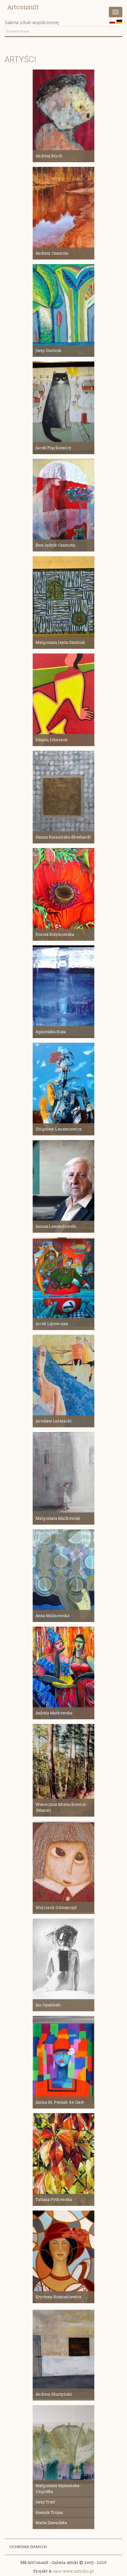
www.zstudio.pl (78, 2571)
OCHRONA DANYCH (28, 2547)
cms (57, 2571)
